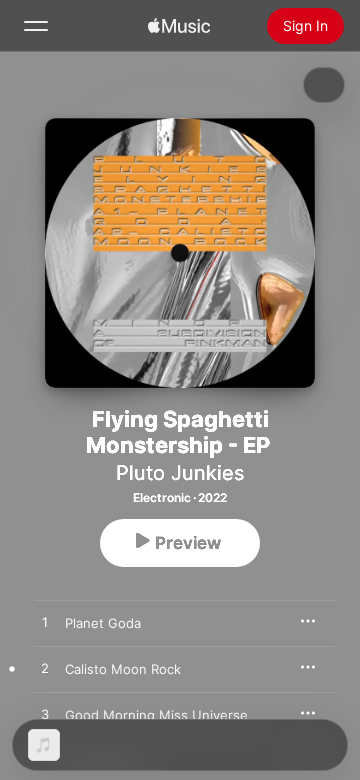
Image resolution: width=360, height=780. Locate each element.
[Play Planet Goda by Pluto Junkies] (45, 623)
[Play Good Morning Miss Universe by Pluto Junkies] (45, 715)
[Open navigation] (36, 26)
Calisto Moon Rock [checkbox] (123, 669)
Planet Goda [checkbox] (103, 623)
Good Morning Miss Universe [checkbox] (156, 715)
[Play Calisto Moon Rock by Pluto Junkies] (45, 669)
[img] (179, 26)
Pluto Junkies (180, 473)
